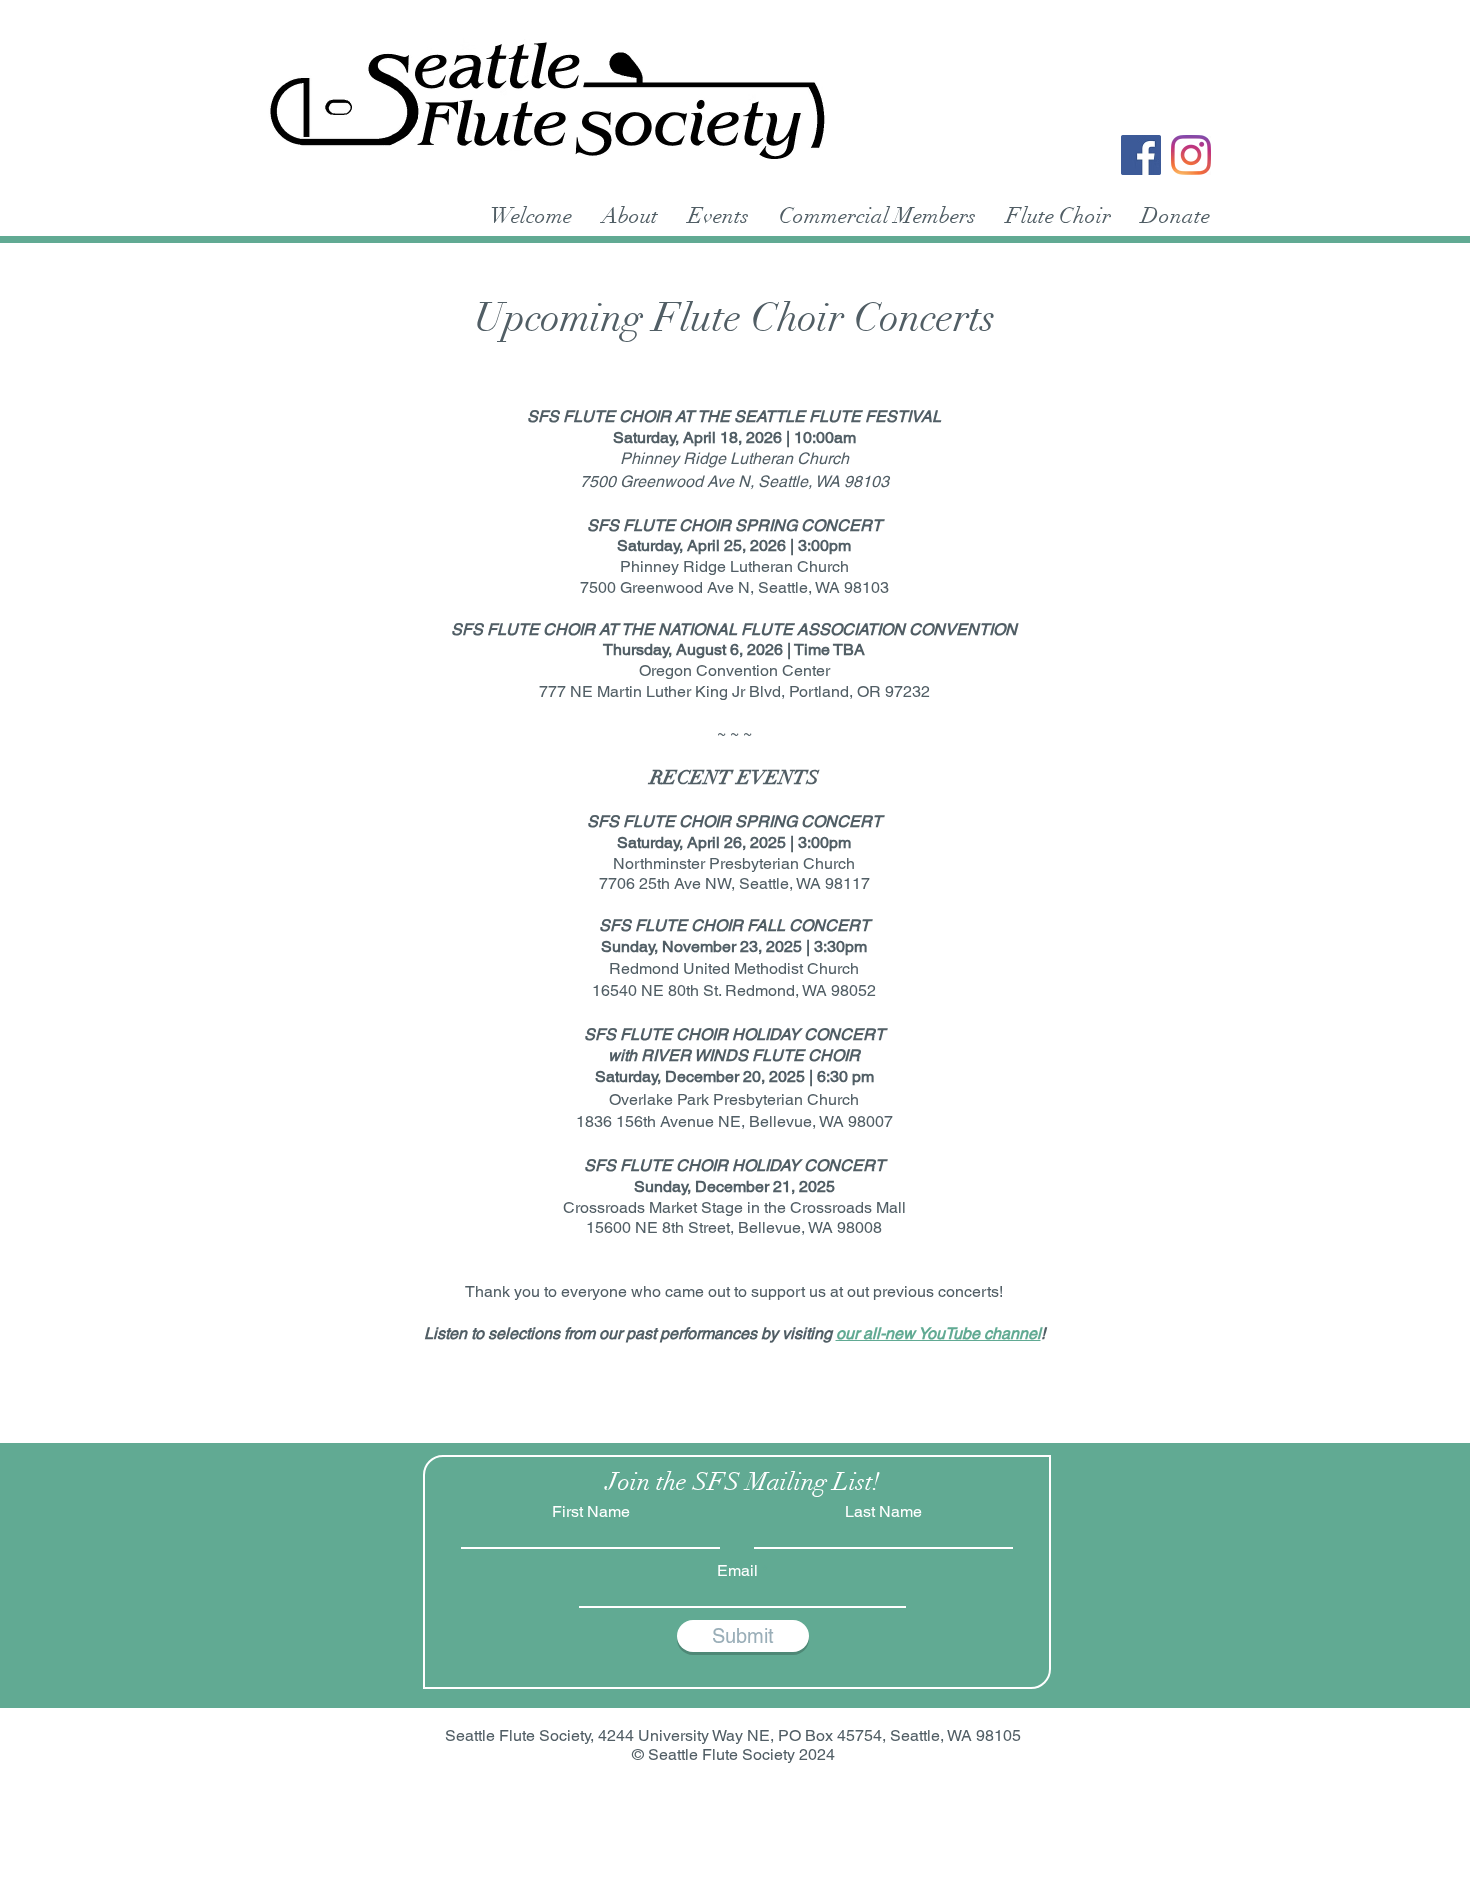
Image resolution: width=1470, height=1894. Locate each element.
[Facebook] (1141, 155)
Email (737, 1571)
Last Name (883, 1512)
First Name (591, 1512)
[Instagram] (1191, 155)
